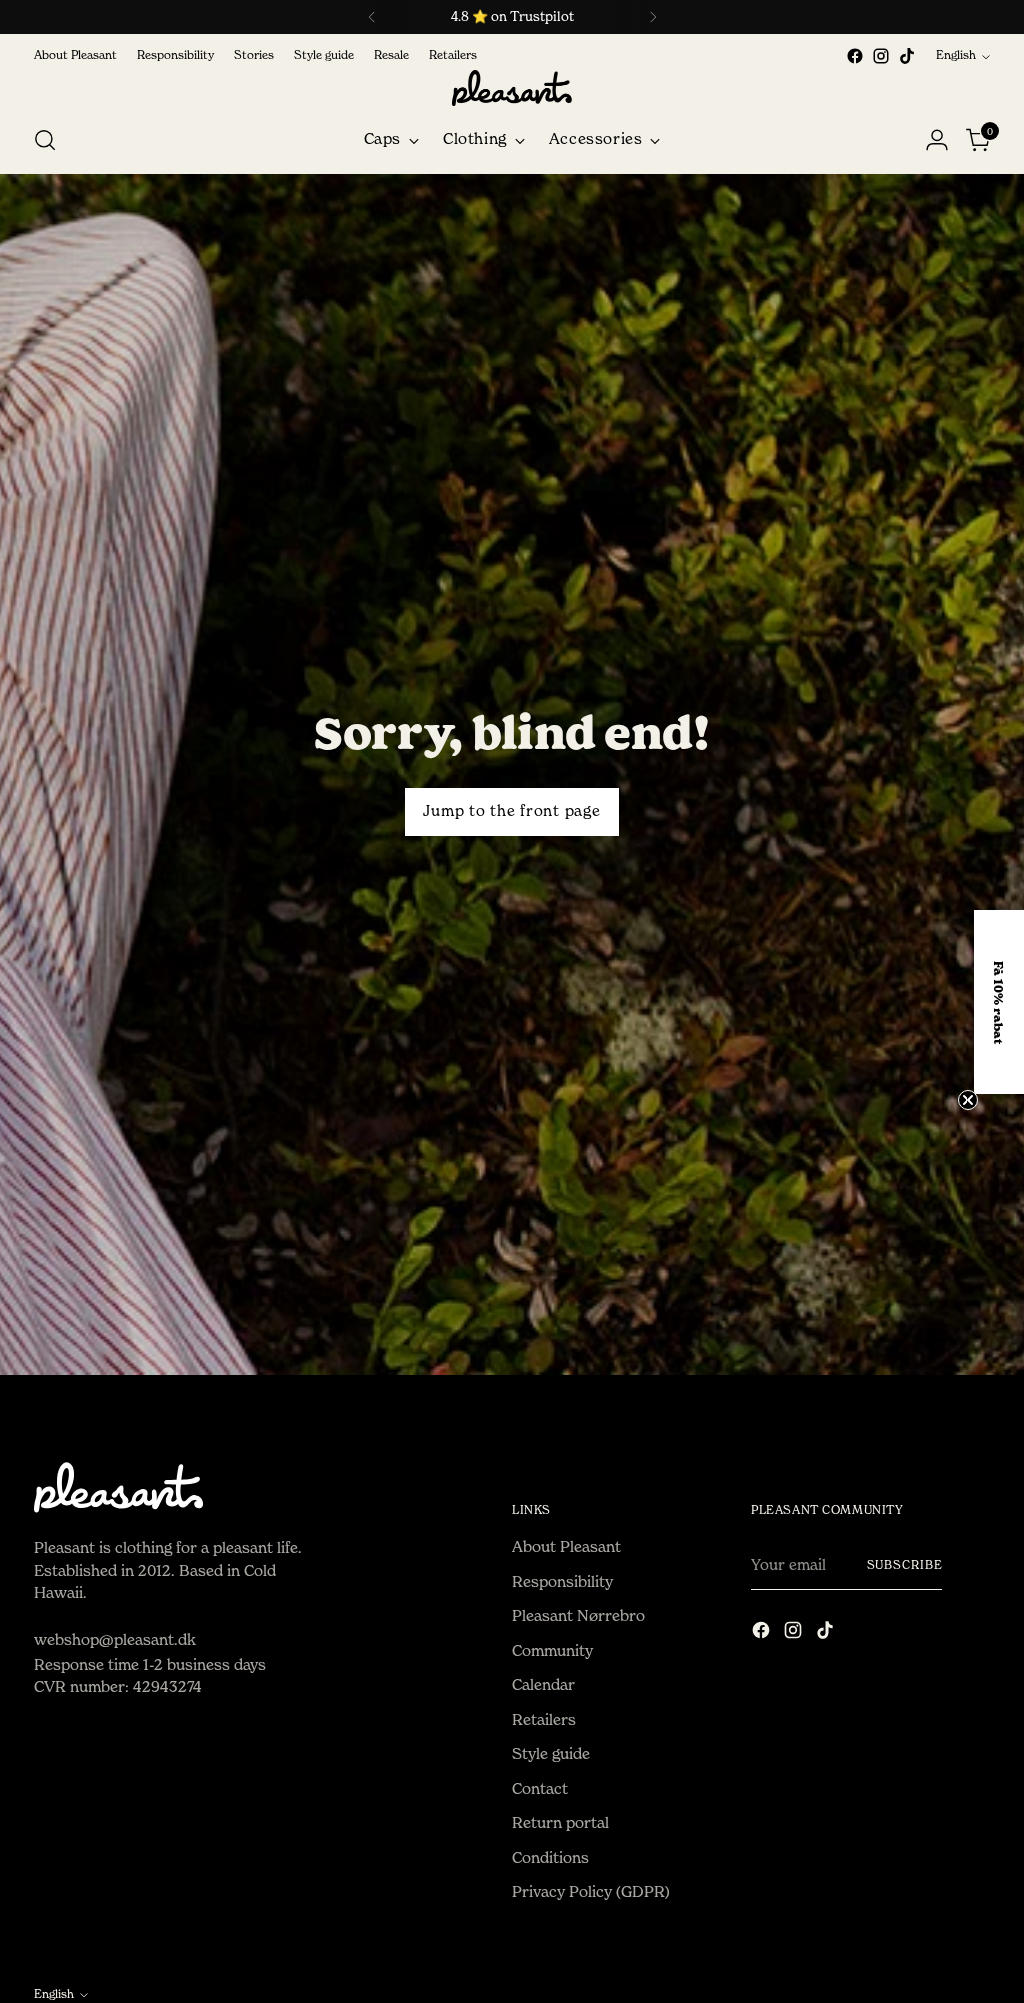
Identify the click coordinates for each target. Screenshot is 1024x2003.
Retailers (544, 1719)
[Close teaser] (968, 1100)
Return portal (560, 1822)
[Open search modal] (45, 140)
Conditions (550, 1857)
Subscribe (905, 1565)
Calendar (543, 1684)
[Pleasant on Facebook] (855, 56)
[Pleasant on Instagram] (881, 56)
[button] (999, 1002)
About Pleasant (566, 1546)
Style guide (551, 1753)
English (956, 55)
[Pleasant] (512, 88)
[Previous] (372, 17)
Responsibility (562, 1581)
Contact (540, 1788)
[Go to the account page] (937, 140)
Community (552, 1650)
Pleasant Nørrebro (578, 1615)
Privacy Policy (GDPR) (591, 1891)
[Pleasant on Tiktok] (907, 56)
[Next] (653, 17)
